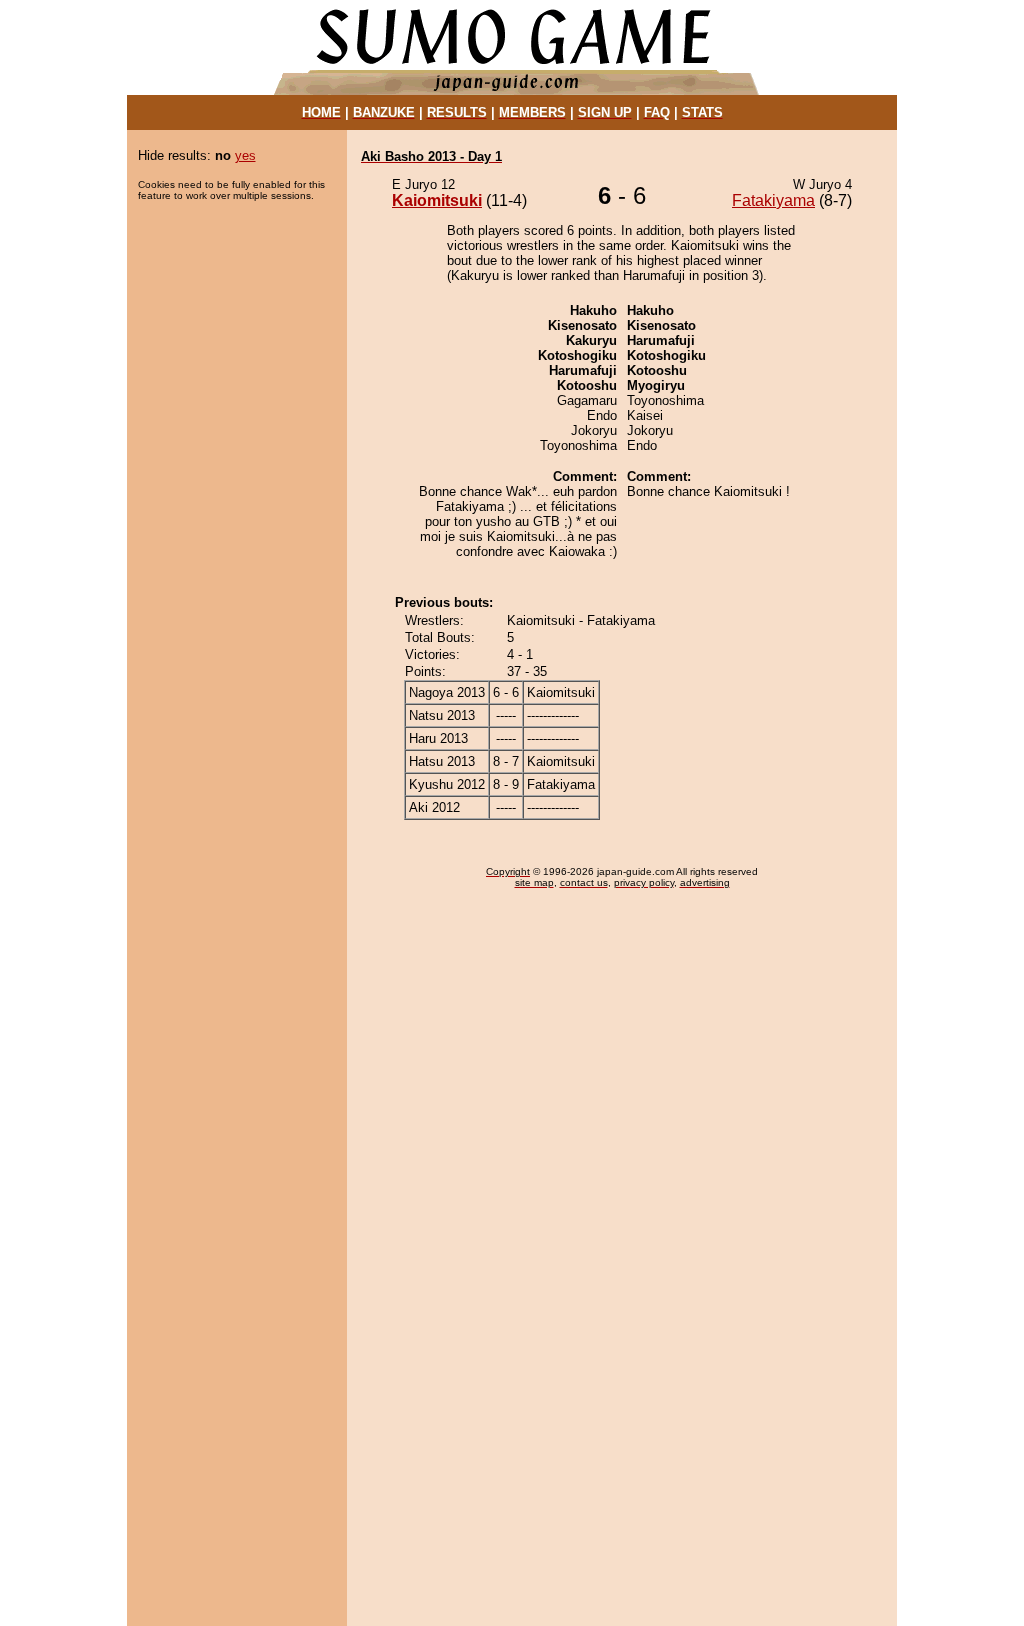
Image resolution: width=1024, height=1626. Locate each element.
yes (245, 155)
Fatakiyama (773, 200)
